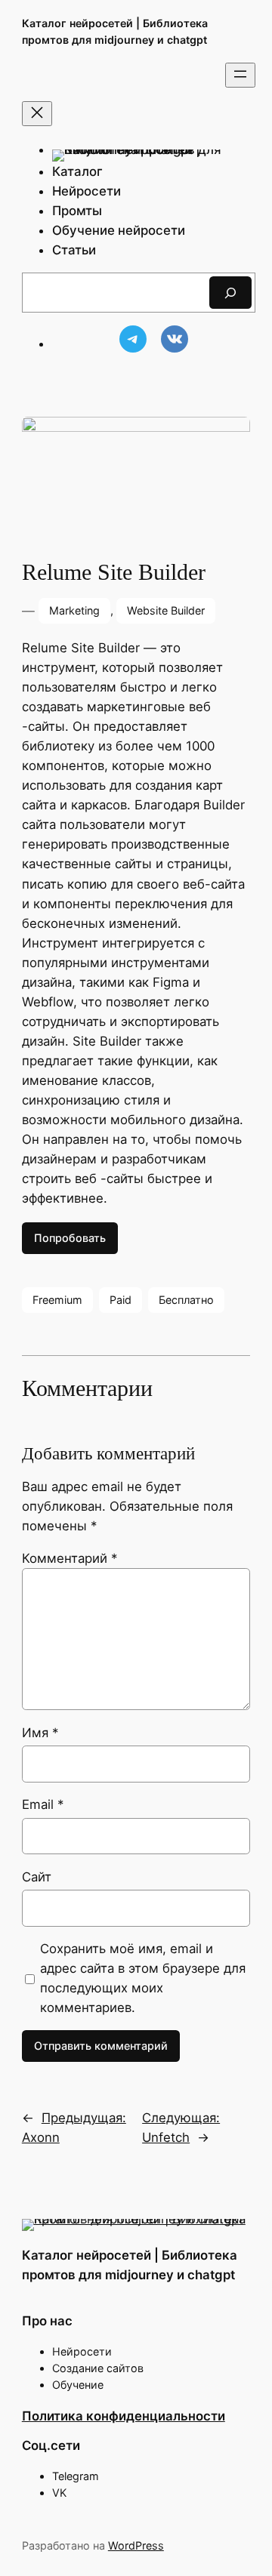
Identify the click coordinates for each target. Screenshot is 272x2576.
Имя (40, 1733)
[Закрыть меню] (37, 114)
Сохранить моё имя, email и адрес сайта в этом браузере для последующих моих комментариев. (143, 1978)
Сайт (37, 1877)
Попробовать (70, 1238)
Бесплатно (186, 1300)
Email (43, 1804)
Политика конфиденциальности (124, 2416)
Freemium (57, 1300)
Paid (121, 1300)
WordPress (136, 2545)
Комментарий (70, 1558)
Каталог (77, 171)
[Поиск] (230, 293)
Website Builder (166, 610)
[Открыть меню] (240, 75)
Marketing (74, 610)
